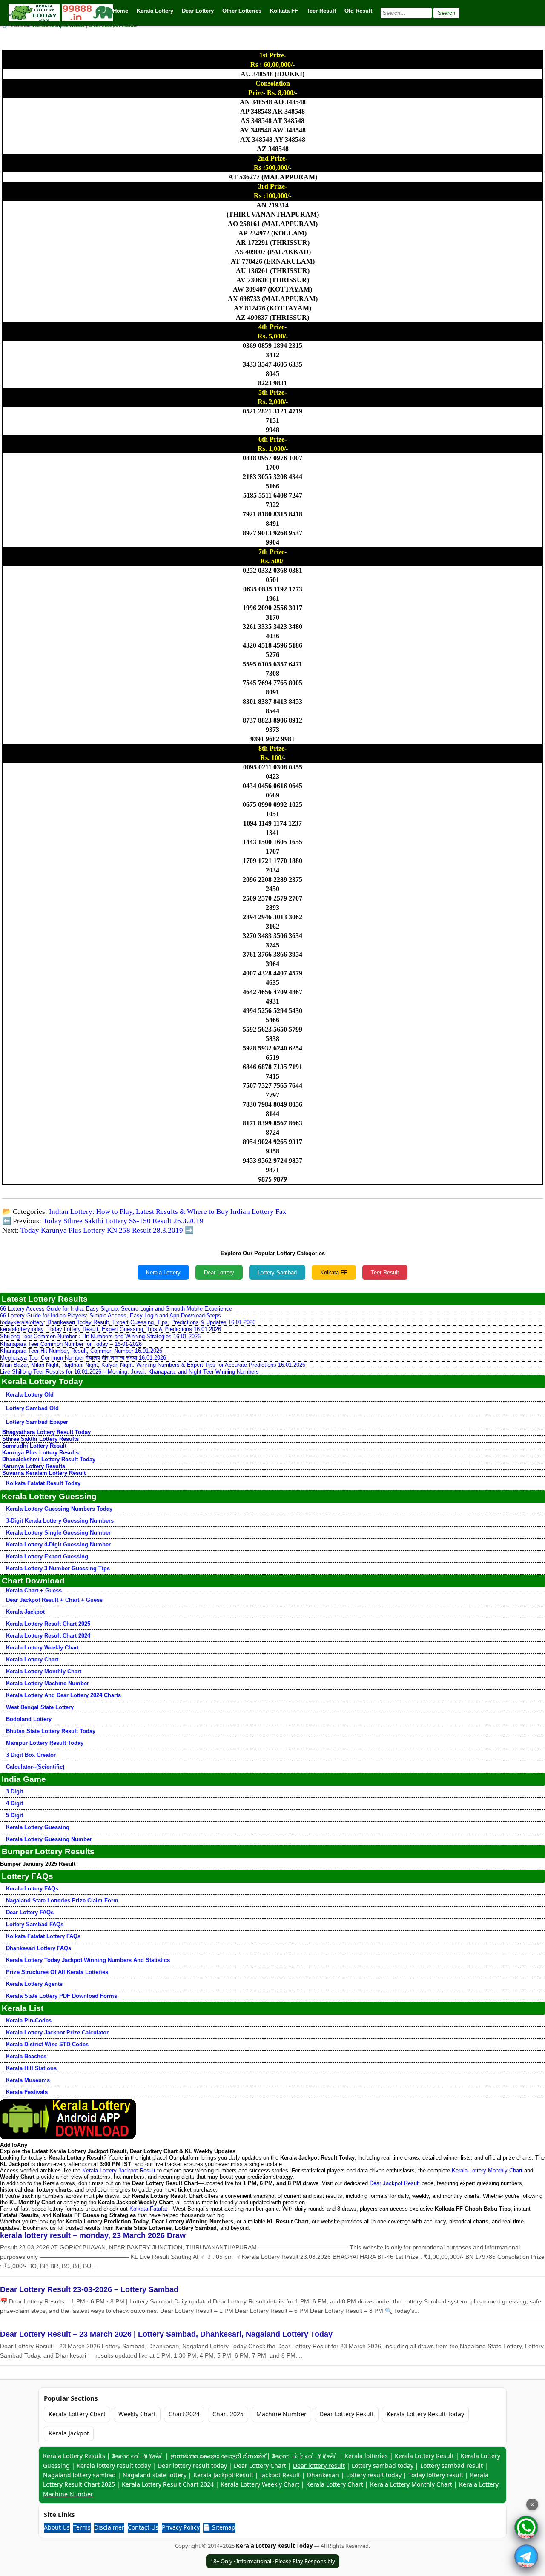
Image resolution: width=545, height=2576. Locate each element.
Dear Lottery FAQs (30, 1912)
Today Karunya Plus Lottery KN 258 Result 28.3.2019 (102, 1230)
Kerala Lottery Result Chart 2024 (48, 1636)
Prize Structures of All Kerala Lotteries (57, 1972)
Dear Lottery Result (347, 2414)
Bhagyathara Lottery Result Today (46, 1432)
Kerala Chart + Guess (34, 1591)
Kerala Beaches (26, 2056)
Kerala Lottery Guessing (38, 1827)
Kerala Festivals (27, 2092)
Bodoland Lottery (29, 1719)
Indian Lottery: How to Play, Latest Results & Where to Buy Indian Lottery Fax (168, 1212)
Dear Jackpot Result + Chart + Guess (54, 1600)
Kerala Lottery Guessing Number (49, 1839)
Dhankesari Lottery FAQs (39, 1948)
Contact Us (143, 2527)
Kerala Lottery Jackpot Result (119, 2170)
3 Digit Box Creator (31, 1755)
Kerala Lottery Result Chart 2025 (48, 1624)
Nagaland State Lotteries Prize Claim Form (62, 1900)
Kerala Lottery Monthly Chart (44, 1671)
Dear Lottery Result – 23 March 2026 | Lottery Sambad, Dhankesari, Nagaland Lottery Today (166, 2334)
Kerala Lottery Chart (32, 1659)
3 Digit (14, 1791)
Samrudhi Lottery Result (34, 1446)
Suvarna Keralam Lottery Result (44, 1473)
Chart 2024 (184, 2414)
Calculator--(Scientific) (35, 1767)
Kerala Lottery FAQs (32, 1889)
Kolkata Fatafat (148, 2209)
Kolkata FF (334, 1272)
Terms (82, 2527)
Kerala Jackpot (25, 1612)
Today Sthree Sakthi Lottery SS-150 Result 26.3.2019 (123, 1221)
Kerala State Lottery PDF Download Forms (62, 1996)
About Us (57, 2527)
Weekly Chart (137, 2414)
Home (120, 11)
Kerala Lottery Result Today (425, 2414)
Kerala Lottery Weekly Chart (42, 1648)
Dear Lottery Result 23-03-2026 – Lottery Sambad (89, 2289)
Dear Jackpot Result (395, 2183)
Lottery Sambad (277, 1272)
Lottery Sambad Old (32, 1408)
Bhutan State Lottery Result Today (51, 1731)
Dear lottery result (319, 2466)
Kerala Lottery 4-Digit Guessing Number (58, 1545)
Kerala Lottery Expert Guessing (47, 1556)
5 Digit (14, 1815)
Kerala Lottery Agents (34, 1984)
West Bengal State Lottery (40, 1707)
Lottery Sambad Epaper (37, 1422)
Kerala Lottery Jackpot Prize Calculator (57, 2032)
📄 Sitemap (219, 2527)
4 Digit (14, 1803)
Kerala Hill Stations (31, 2068)
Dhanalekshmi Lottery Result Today (49, 1459)
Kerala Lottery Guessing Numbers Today (59, 1509)
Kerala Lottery (163, 1272)
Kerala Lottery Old (30, 1395)
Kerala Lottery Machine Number (47, 1683)
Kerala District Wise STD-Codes (47, 2044)
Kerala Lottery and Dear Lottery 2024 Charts (63, 1695)
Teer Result (385, 1272)
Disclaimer (109, 2527)
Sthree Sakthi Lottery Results (40, 1439)
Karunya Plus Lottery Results (40, 1453)
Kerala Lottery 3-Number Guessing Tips (58, 1568)
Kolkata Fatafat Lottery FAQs (43, 1936)
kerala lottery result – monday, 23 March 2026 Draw (93, 2235)
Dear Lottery (219, 1272)
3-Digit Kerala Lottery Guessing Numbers (60, 1521)
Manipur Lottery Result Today (45, 1743)
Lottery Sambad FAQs (35, 1924)
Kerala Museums (28, 2080)
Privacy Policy (181, 2527)
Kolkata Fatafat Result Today (43, 1483)
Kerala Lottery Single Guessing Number (58, 1533)
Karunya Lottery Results (34, 1466)
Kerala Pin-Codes (29, 2021)
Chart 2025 (228, 2414)
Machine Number (281, 2414)
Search (446, 13)
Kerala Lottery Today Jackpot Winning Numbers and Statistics (88, 1960)
